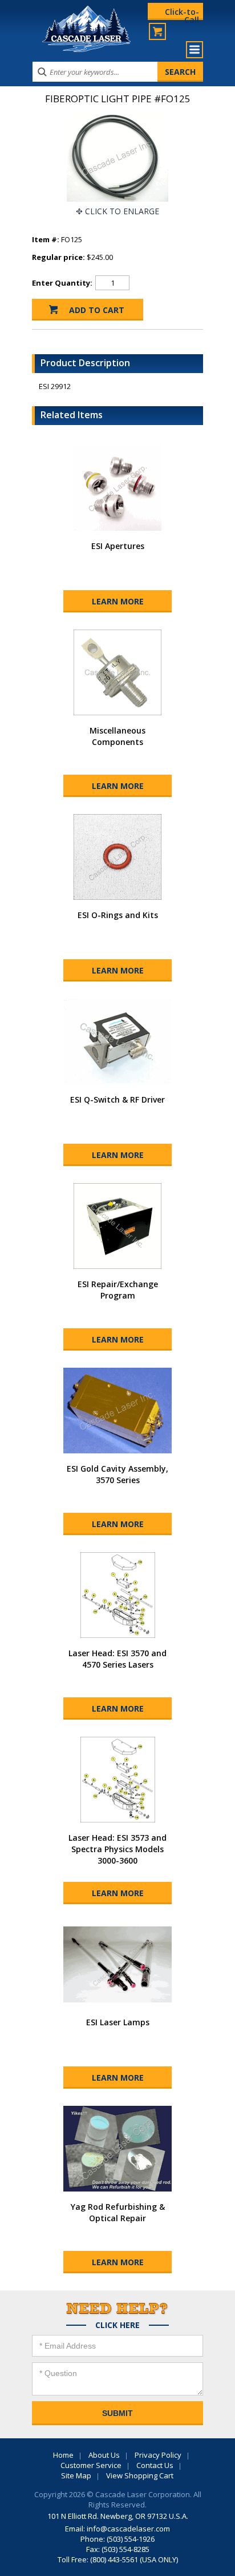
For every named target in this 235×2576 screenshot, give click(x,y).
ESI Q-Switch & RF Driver (117, 1099)
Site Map (76, 2475)
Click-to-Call (182, 13)
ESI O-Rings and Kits (118, 915)
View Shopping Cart (140, 2475)
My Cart (157, 31)
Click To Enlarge (122, 211)
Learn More (118, 601)
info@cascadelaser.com (128, 2529)
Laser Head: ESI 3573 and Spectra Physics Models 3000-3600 (117, 1849)
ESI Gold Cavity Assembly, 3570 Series (117, 1474)
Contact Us (155, 2465)
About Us (104, 2455)
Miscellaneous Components (117, 736)
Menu (195, 50)
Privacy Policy (158, 2455)
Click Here (117, 2325)
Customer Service (91, 2465)
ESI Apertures (118, 546)
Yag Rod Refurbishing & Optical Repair (118, 2212)
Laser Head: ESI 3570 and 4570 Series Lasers (117, 1659)
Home (63, 2455)
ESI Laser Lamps (118, 2022)
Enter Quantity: (62, 283)
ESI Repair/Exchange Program (118, 1290)
